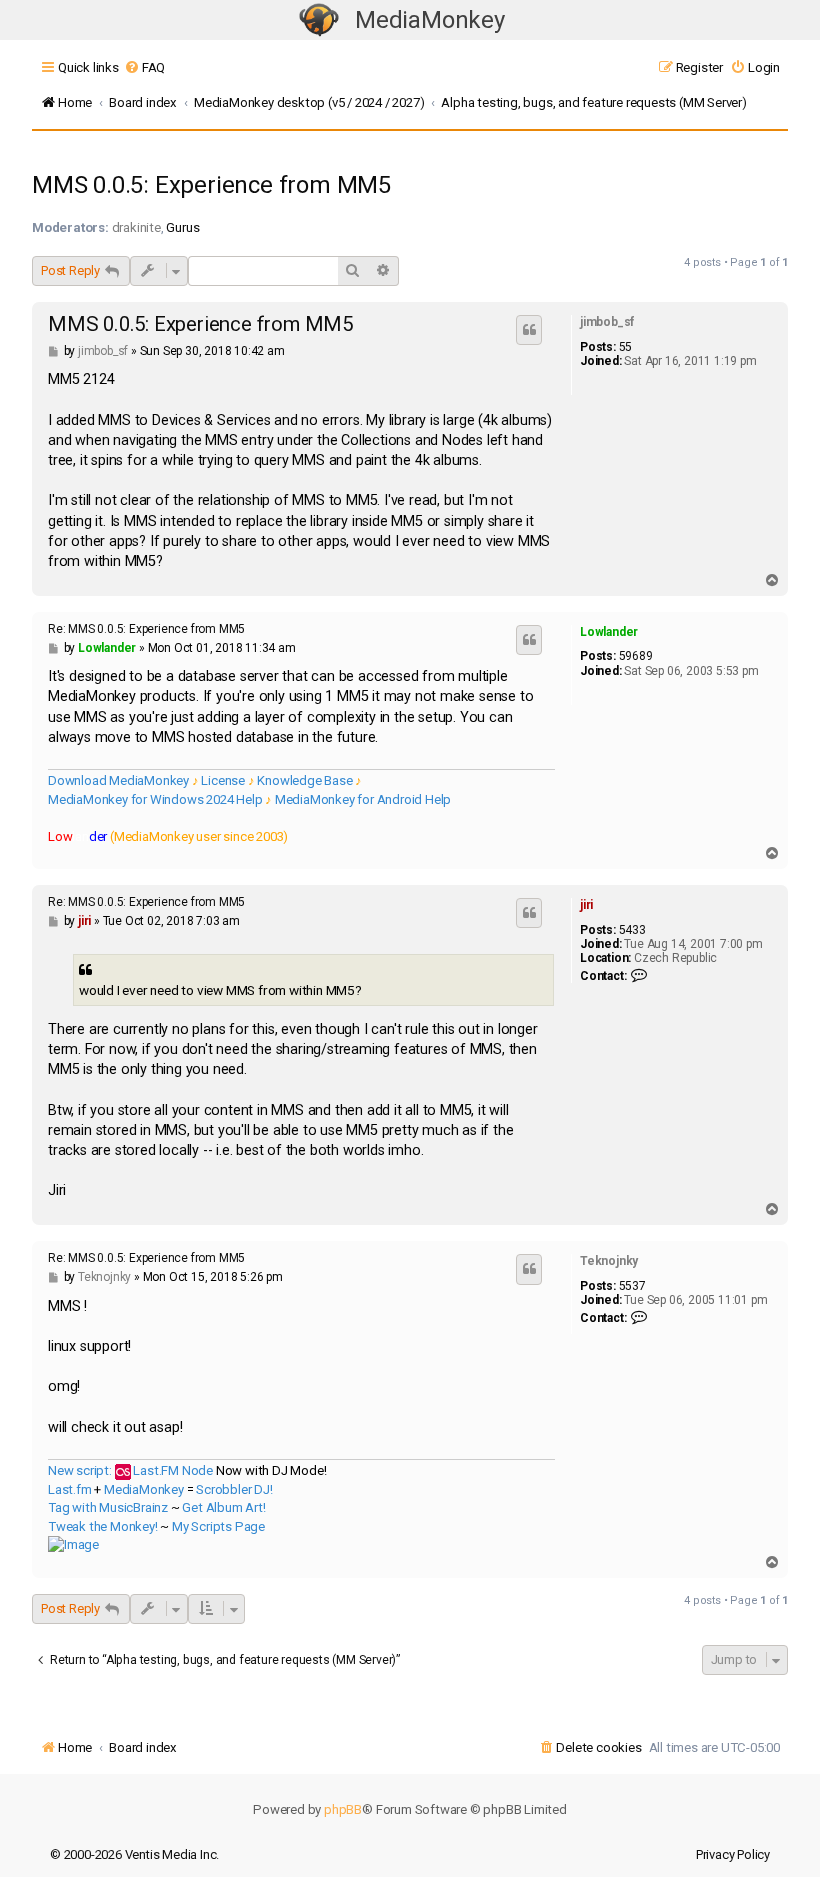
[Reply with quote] (529, 330)
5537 (632, 1286)
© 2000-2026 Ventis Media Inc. (134, 1854)
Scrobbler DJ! (234, 1489)
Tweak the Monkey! (103, 1526)
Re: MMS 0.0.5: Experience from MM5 (146, 629)
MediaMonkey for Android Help (363, 799)
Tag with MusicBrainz (108, 1507)
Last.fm (70, 1489)
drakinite (136, 227)
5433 (632, 930)
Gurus (182, 227)
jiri (586, 905)
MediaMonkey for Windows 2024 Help (155, 799)
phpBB (343, 1809)
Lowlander (609, 632)
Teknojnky (609, 1261)
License (223, 780)
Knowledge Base (304, 780)
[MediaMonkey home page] (319, 20)
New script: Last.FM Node (130, 1470)
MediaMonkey (430, 20)
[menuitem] (144, 67)
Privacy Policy (733, 1854)
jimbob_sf (607, 322)
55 (626, 347)
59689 (636, 656)
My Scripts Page (218, 1526)
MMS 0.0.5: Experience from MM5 (211, 185)
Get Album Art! (223, 1507)
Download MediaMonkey (118, 780)
